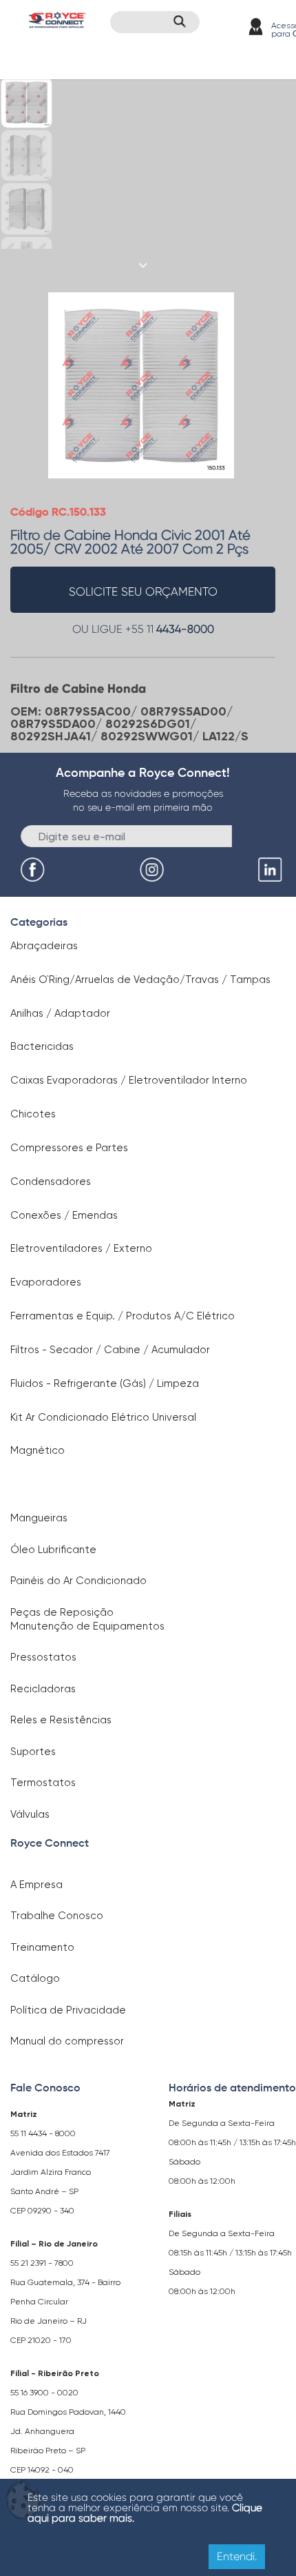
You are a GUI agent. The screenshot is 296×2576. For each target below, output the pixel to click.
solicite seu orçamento (143, 591)
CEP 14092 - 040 (42, 2470)
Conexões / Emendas (64, 1215)
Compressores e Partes (69, 1148)
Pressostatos (43, 1657)
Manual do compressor (67, 2041)
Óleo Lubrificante (53, 1550)
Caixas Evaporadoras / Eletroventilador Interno (129, 1080)
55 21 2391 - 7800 (42, 2263)
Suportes (33, 1752)
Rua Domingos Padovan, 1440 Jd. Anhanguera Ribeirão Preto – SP (68, 2431)
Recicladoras (43, 1689)
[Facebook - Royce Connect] (34, 870)
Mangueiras (39, 1518)
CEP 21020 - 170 (41, 2340)
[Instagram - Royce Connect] (154, 870)
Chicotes (33, 1114)
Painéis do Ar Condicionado (78, 1581)
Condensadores (51, 1181)
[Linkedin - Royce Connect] (272, 870)
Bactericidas (42, 1046)
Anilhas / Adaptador (60, 1013)
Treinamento (42, 1947)
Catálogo (35, 1978)
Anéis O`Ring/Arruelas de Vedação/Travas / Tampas (140, 980)
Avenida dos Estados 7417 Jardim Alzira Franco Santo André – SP (60, 2172)
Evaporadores (46, 1282)
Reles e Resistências (61, 1720)
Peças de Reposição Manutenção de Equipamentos (87, 1619)
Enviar (255, 835)
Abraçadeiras (44, 946)
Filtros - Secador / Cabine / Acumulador (110, 1350)
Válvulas (30, 1814)
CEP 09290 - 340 (42, 2211)
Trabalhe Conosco (57, 1916)
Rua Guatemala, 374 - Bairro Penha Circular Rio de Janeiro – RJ (65, 2302)
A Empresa (36, 1885)
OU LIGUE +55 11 (143, 629)
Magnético (38, 1450)
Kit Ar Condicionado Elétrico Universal (103, 1417)
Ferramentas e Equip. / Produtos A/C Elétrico (123, 1316)
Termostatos (43, 1783)
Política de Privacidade (68, 2010)
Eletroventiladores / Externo (81, 1248)
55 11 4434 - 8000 (43, 2133)
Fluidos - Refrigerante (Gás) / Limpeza (105, 1383)
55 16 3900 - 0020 (44, 2393)
